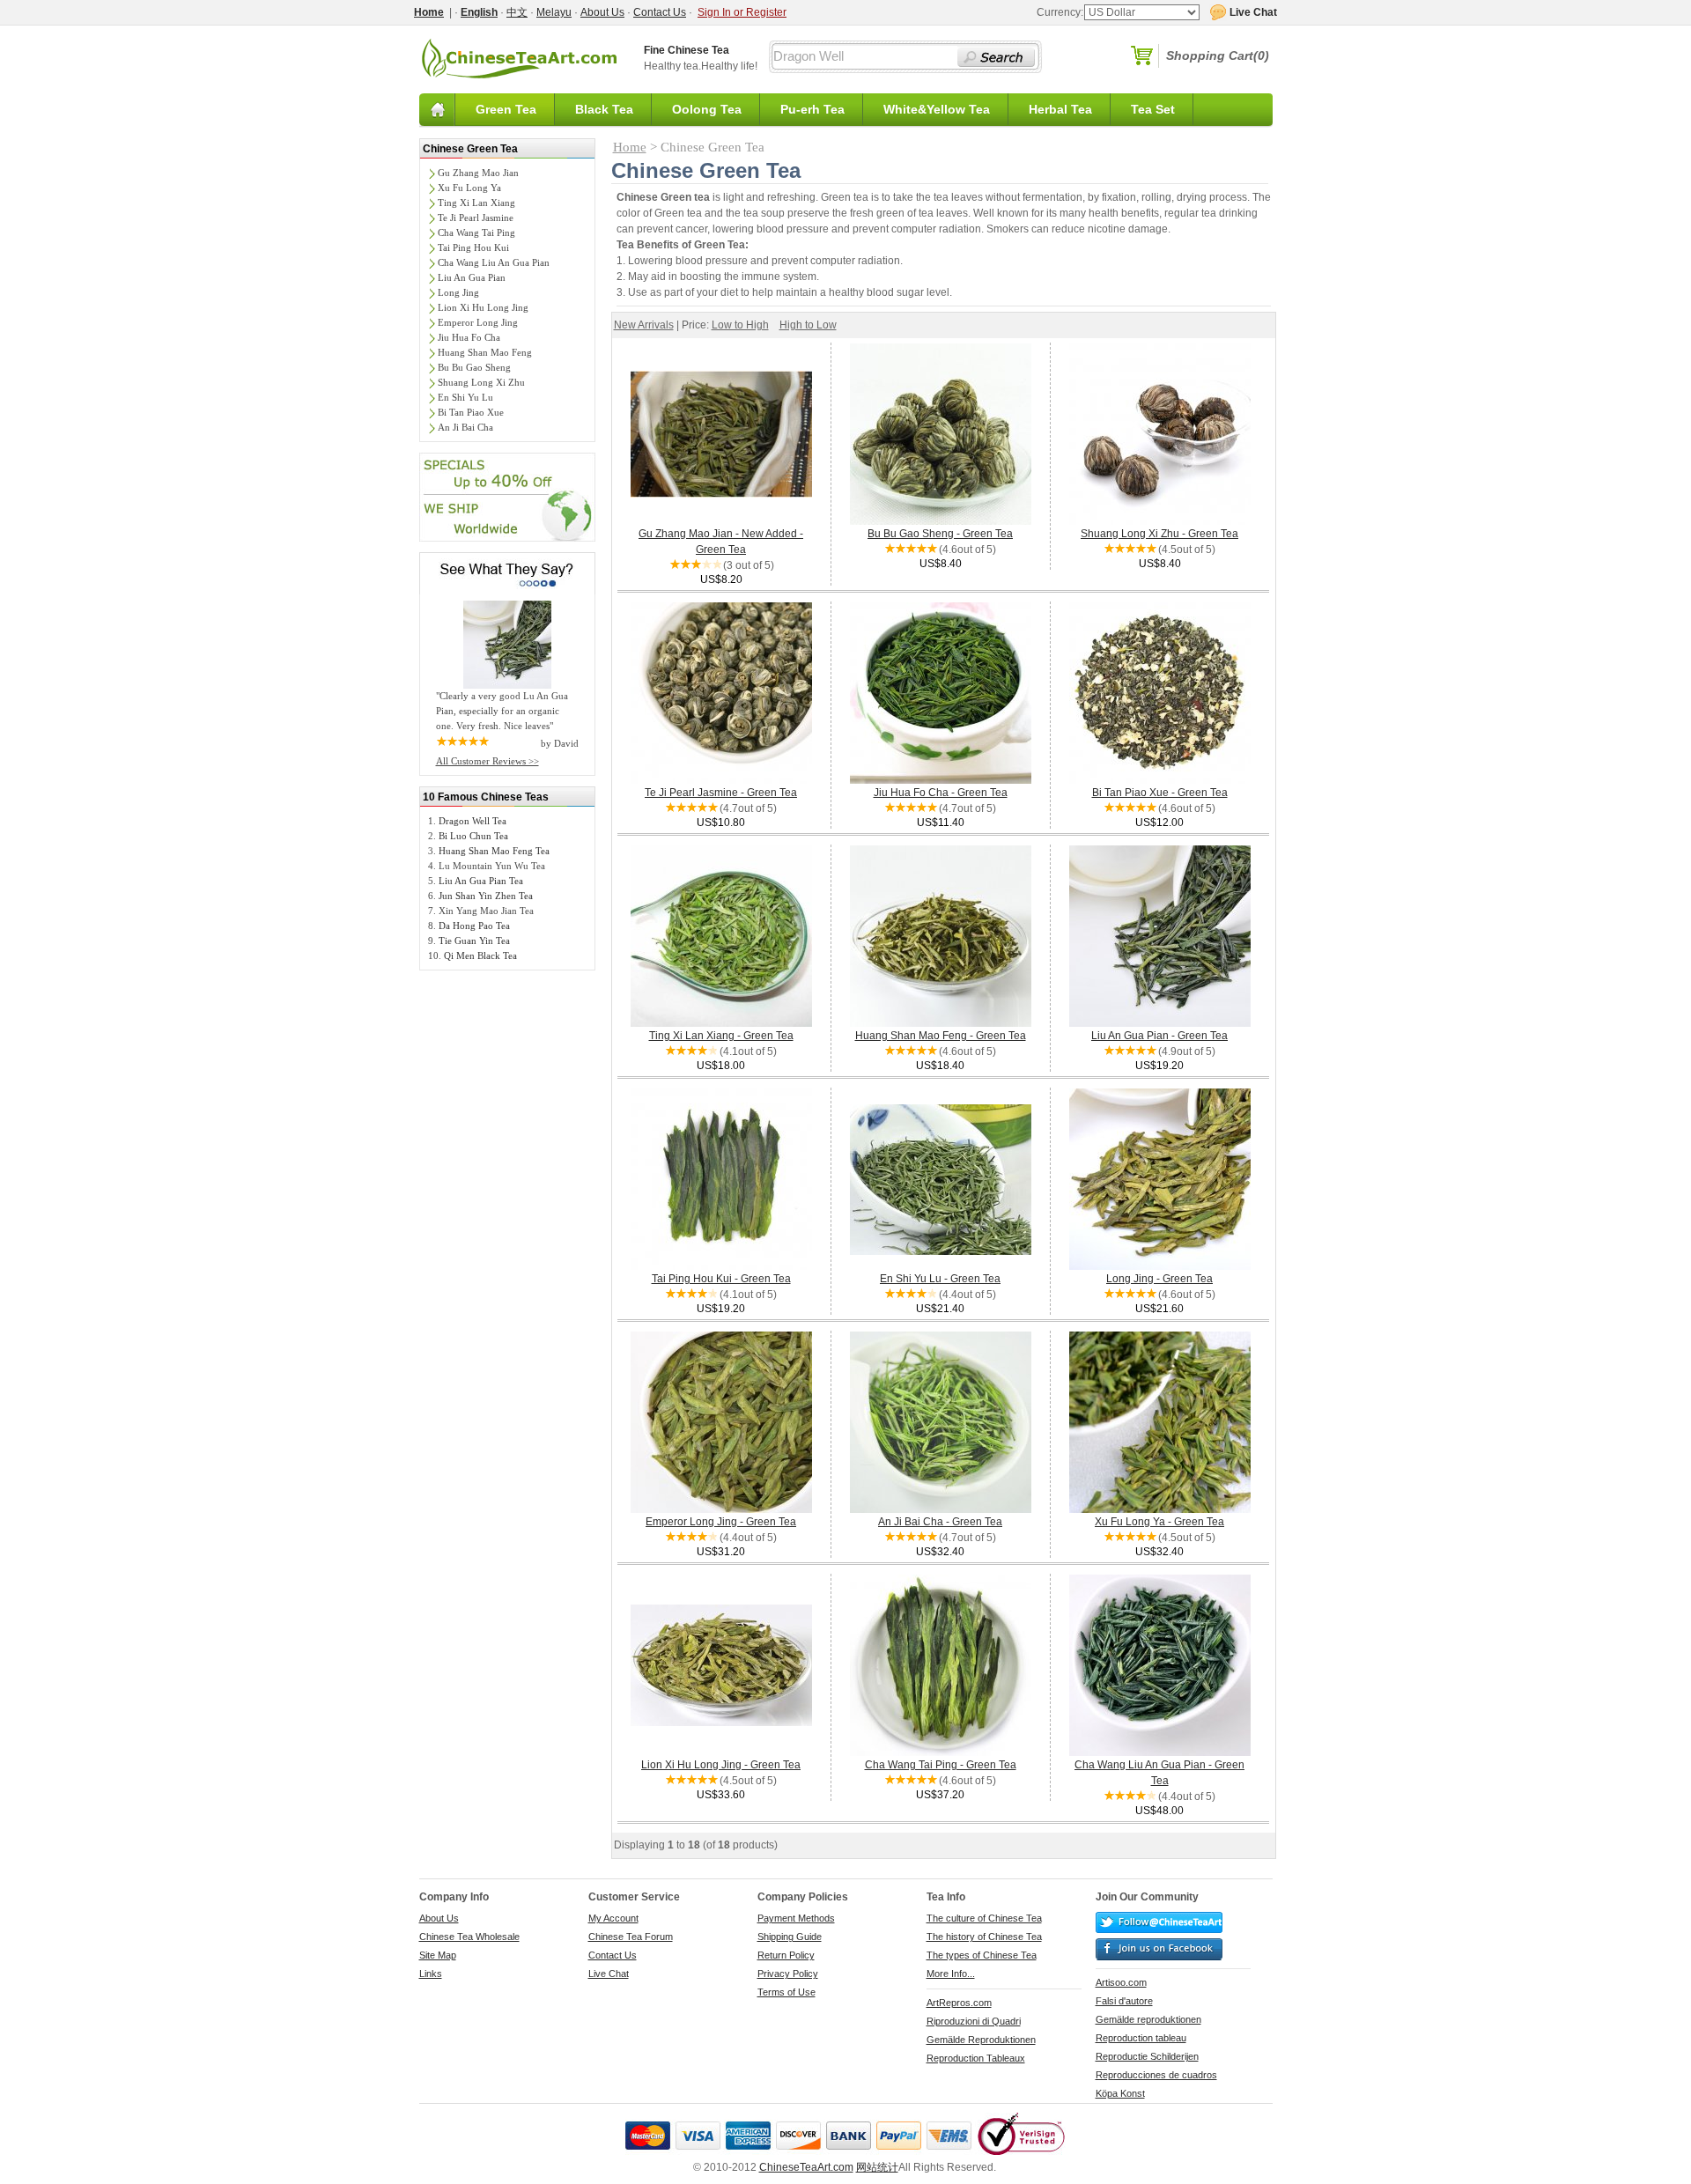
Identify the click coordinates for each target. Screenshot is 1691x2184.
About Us (602, 12)
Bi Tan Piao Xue (471, 412)
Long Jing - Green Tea (1159, 1279)
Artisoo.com (1121, 1982)
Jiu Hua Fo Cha (469, 337)
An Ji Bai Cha (465, 427)
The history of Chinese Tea (984, 1937)
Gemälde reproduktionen (1148, 2019)
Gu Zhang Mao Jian (478, 173)
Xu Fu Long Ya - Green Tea (1159, 1522)
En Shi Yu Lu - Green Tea (940, 1279)
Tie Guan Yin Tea (474, 941)
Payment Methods (796, 1918)
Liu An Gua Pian (472, 277)
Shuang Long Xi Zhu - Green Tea (1159, 534)
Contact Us (660, 12)
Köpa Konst (1120, 2093)
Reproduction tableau (1141, 2038)
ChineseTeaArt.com (806, 2167)
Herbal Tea (1060, 109)
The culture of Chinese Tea (984, 1918)
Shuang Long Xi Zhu (481, 382)
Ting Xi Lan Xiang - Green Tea (721, 1036)
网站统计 (877, 2167)
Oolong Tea (707, 109)
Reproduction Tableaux (976, 2058)
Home (630, 147)
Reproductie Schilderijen (1147, 2056)
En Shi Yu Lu (465, 397)
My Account (613, 1918)
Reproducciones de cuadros (1156, 2075)
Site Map (438, 1955)
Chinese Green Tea (470, 149)
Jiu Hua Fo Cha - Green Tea (941, 793)
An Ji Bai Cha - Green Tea (940, 1522)
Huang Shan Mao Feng (485, 352)
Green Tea (506, 109)
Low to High (740, 325)
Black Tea (604, 109)
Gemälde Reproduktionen (981, 2040)
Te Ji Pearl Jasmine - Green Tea (721, 793)
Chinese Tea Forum (631, 1937)
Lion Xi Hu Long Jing (483, 307)
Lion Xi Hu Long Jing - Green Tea (721, 1765)
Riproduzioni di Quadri (974, 2021)
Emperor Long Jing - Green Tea (721, 1522)
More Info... (951, 1974)
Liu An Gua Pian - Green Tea (1159, 1036)
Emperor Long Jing (478, 322)
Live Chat (609, 1974)
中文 (517, 12)
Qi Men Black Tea (480, 955)
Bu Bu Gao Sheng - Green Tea (940, 534)
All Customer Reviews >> (487, 761)
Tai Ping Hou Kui (473, 247)
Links (431, 1974)
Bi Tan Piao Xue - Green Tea (1160, 793)
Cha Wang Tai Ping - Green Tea (941, 1765)
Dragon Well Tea (473, 821)
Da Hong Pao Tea (474, 926)
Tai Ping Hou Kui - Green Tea (721, 1279)
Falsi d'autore (1124, 2001)
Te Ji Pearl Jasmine (476, 218)
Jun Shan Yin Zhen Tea (486, 896)
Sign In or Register (742, 12)
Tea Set (1153, 109)
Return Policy (786, 1955)
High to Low (808, 325)
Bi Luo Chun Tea (473, 836)
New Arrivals (644, 325)
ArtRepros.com (959, 2003)
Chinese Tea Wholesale (469, 1937)
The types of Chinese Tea (982, 1955)
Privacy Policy (788, 1974)
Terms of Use (786, 1992)
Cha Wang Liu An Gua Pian (494, 262)
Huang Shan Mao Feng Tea (494, 851)
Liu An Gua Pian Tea (481, 881)
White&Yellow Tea (937, 109)
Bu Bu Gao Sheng (474, 367)
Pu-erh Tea (812, 109)
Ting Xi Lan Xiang (476, 203)
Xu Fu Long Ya (469, 188)
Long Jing (458, 292)
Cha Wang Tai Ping (476, 232)
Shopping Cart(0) (1218, 55)
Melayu (554, 12)
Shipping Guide (790, 1937)
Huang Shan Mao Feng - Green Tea (941, 1036)
